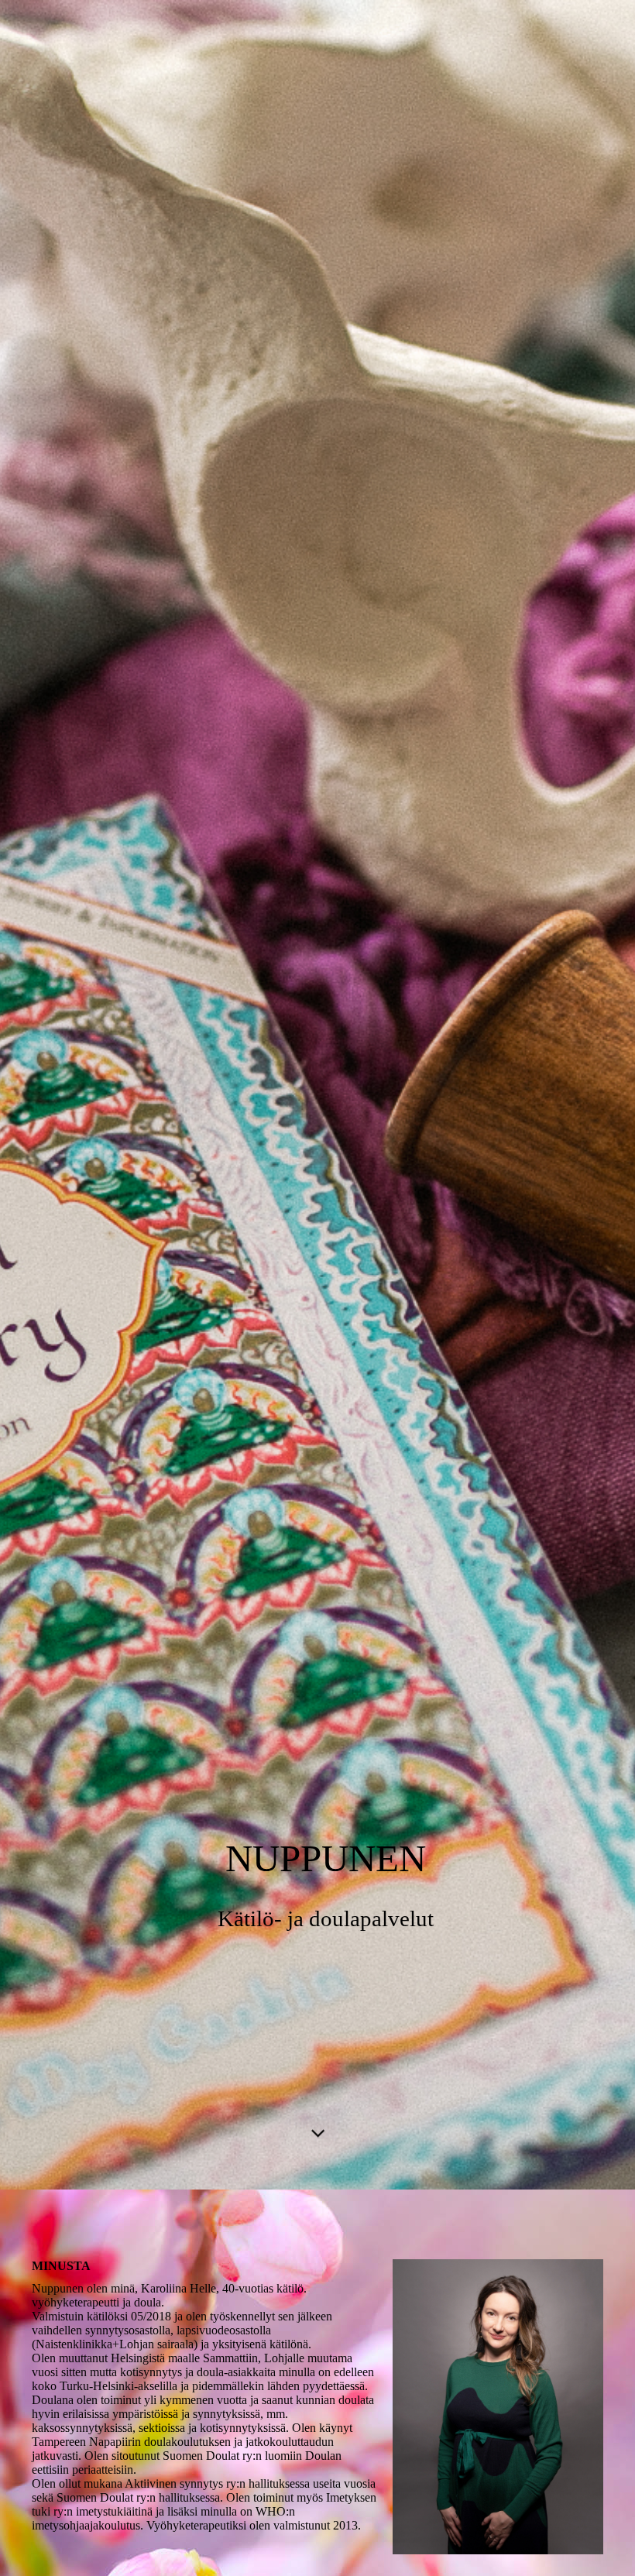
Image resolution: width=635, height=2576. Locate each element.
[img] (317, 1095)
